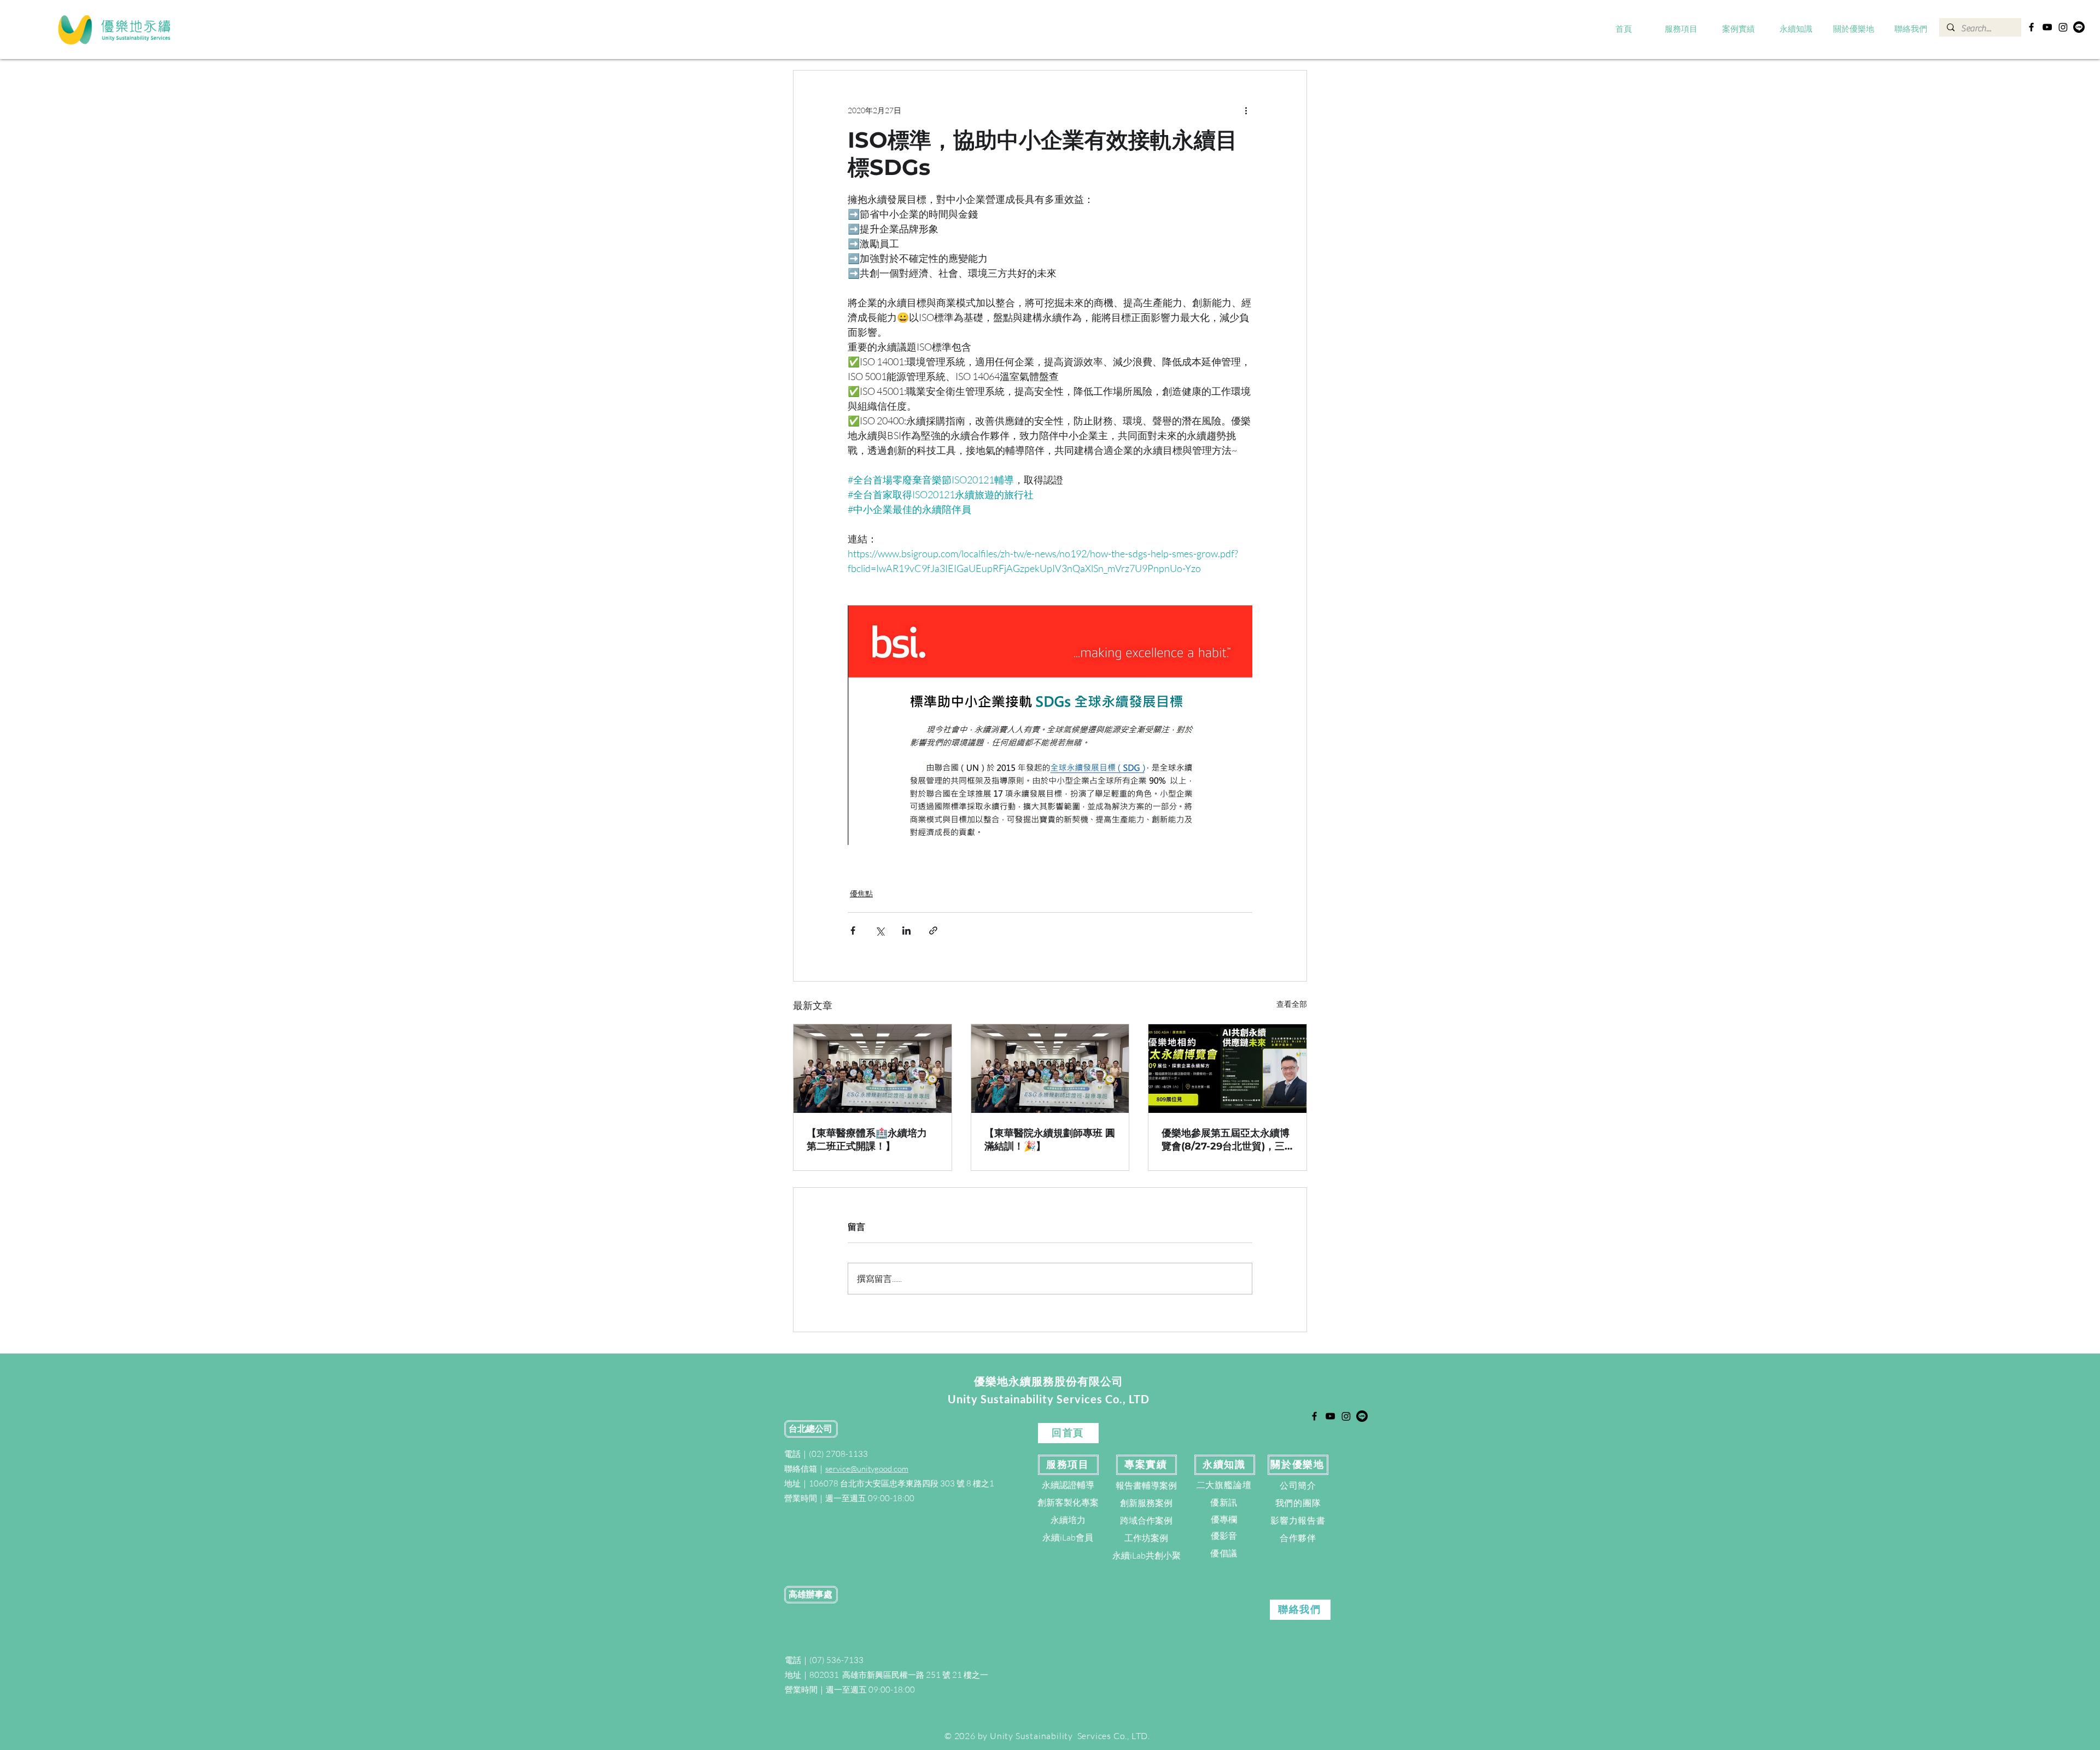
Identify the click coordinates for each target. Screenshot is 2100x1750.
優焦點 (861, 893)
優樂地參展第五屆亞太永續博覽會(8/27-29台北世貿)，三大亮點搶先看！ (1226, 1140)
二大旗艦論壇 (1224, 1485)
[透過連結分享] (933, 931)
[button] (1681, 30)
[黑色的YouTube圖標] (2047, 27)
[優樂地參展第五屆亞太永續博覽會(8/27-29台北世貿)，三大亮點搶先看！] (1227, 1069)
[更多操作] (1246, 110)
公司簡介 (1298, 1485)
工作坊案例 (1146, 1538)
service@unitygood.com (867, 1469)
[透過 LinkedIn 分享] (906, 931)
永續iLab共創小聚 (1147, 1555)
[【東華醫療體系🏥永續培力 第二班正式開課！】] (873, 1069)
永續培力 (1068, 1520)
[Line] (2079, 27)
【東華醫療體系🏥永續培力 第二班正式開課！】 (867, 1140)
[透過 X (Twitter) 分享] (880, 931)
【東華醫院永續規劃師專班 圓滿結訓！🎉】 (1050, 1140)
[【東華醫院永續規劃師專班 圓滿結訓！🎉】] (1050, 1069)
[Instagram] (2063, 27)
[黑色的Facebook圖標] (2031, 27)
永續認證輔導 (1068, 1485)
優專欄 (1224, 1519)
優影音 (1224, 1536)
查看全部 (1292, 1004)
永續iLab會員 (1068, 1537)
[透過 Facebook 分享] (853, 931)
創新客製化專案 (1068, 1502)
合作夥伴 (1298, 1538)
